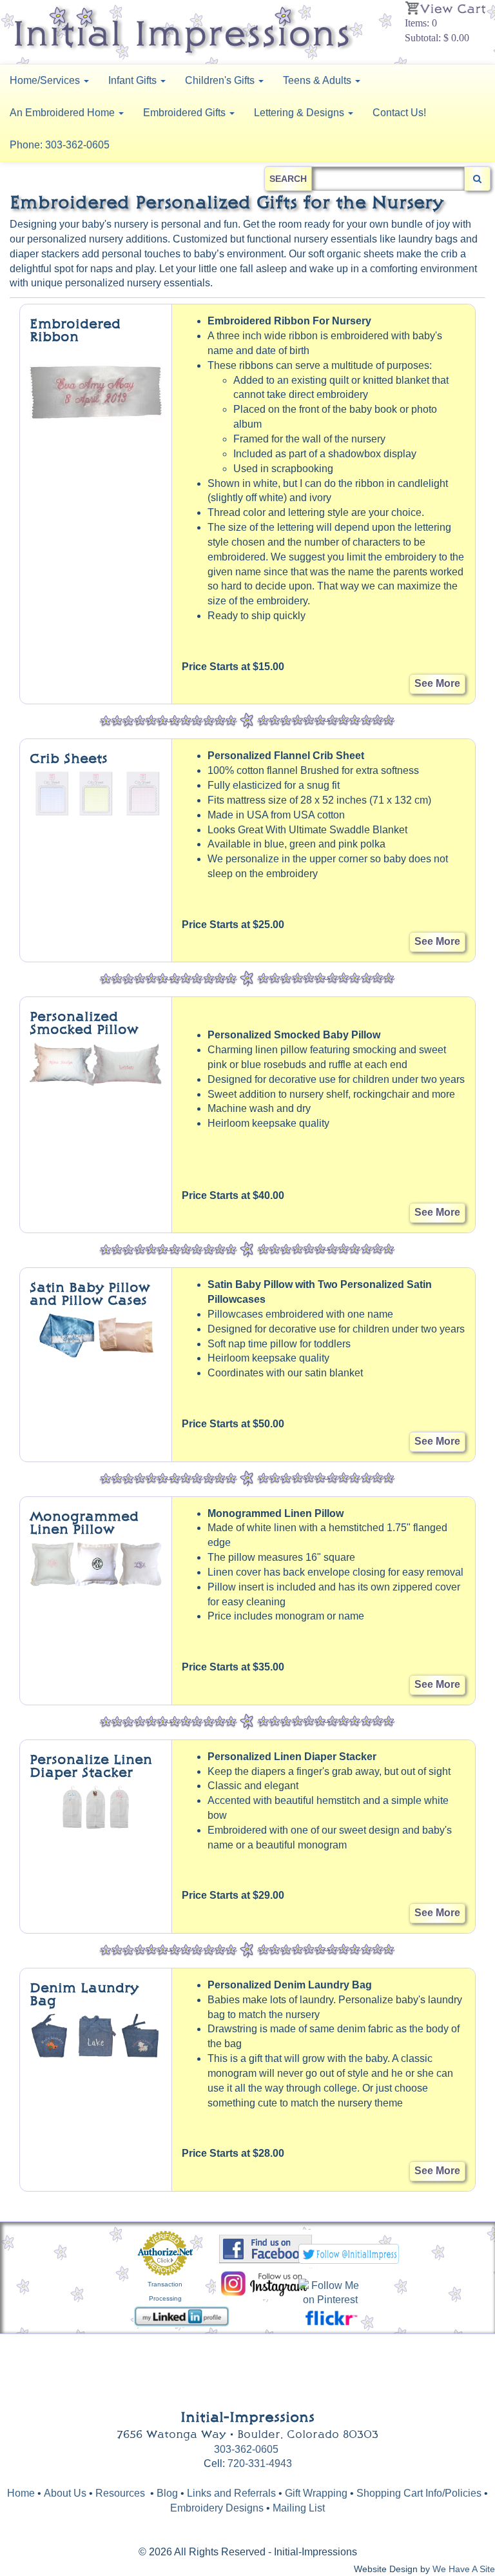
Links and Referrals (231, 2493)
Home (21, 2493)
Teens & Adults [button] (318, 80)
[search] (477, 179)
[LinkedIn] (181, 2316)
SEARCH (288, 179)
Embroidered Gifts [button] (186, 113)
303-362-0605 (246, 2449)
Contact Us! (399, 113)
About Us (65, 2493)
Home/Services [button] (46, 80)
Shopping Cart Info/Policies (419, 2493)
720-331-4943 (260, 2463)
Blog (169, 2493)
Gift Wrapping (316, 2493)
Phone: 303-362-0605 (60, 145)
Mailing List (299, 2508)
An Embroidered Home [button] (63, 113)
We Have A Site (464, 2569)
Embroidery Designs (217, 2508)
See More (437, 683)
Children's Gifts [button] (221, 80)
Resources (120, 2493)
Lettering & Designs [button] (300, 113)
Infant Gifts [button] (134, 80)
